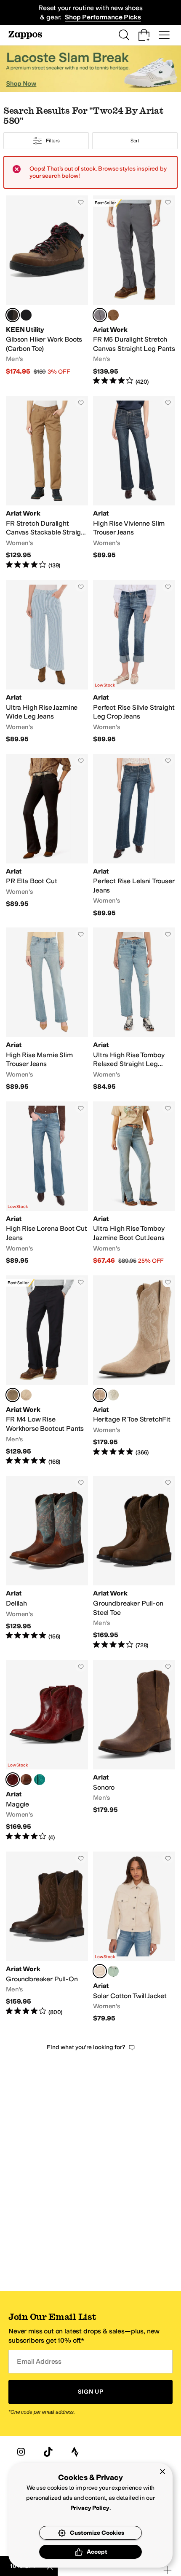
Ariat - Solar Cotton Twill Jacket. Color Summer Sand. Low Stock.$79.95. (134, 1937)
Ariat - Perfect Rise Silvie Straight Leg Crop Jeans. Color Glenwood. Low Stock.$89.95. (134, 662)
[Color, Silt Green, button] (113, 1971)
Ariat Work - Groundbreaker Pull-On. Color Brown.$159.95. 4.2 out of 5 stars (47, 1937)
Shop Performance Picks (103, 17)
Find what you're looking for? (86, 2047)
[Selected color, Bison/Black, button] (13, 315)
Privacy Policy (90, 2508)
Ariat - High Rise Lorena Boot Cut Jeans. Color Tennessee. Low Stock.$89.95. (47, 1183)
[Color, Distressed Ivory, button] (113, 1395)
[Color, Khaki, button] (26, 1395)
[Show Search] (124, 35)
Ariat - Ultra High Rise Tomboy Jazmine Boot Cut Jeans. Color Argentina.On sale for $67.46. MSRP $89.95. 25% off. (134, 1183)
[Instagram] (21, 2452)
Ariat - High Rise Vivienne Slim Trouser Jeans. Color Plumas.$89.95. (134, 483)
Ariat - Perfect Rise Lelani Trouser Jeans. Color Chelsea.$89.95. (134, 836)
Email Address (39, 2361)
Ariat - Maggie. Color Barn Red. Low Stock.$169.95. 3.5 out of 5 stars (47, 1751)
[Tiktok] (48, 2452)
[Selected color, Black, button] (13, 1395)
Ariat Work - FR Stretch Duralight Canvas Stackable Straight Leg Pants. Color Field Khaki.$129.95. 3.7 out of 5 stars (47, 483)
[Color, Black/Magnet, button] (26, 315)
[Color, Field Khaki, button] (113, 315)
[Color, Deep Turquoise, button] (40, 1780)
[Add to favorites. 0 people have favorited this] (81, 202)
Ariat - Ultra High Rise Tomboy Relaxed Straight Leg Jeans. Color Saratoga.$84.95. (134, 1009)
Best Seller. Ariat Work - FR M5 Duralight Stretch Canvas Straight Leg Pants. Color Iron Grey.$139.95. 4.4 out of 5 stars (134, 291)
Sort (135, 141)
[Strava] (75, 2452)
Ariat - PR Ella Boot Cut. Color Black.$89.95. (47, 836)
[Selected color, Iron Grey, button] (100, 315)
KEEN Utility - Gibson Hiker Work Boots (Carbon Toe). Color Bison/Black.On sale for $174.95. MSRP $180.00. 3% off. (47, 291)
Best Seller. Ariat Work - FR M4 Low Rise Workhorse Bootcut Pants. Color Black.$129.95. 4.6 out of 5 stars (47, 1371)
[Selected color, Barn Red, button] (13, 1780)
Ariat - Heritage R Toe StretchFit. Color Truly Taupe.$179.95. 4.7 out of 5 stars (134, 1371)
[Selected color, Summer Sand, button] (100, 1971)
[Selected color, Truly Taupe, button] (100, 1395)
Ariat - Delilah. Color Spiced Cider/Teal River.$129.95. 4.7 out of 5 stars (47, 1563)
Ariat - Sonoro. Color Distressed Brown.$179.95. (134, 1751)
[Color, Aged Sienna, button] (26, 1780)
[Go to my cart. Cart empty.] (144, 35)
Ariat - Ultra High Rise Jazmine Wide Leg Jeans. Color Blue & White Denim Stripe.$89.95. (47, 662)
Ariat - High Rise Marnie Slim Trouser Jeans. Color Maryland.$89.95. (47, 1009)
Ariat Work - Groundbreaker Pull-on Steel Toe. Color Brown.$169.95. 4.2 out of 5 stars (134, 1563)
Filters (53, 141)
